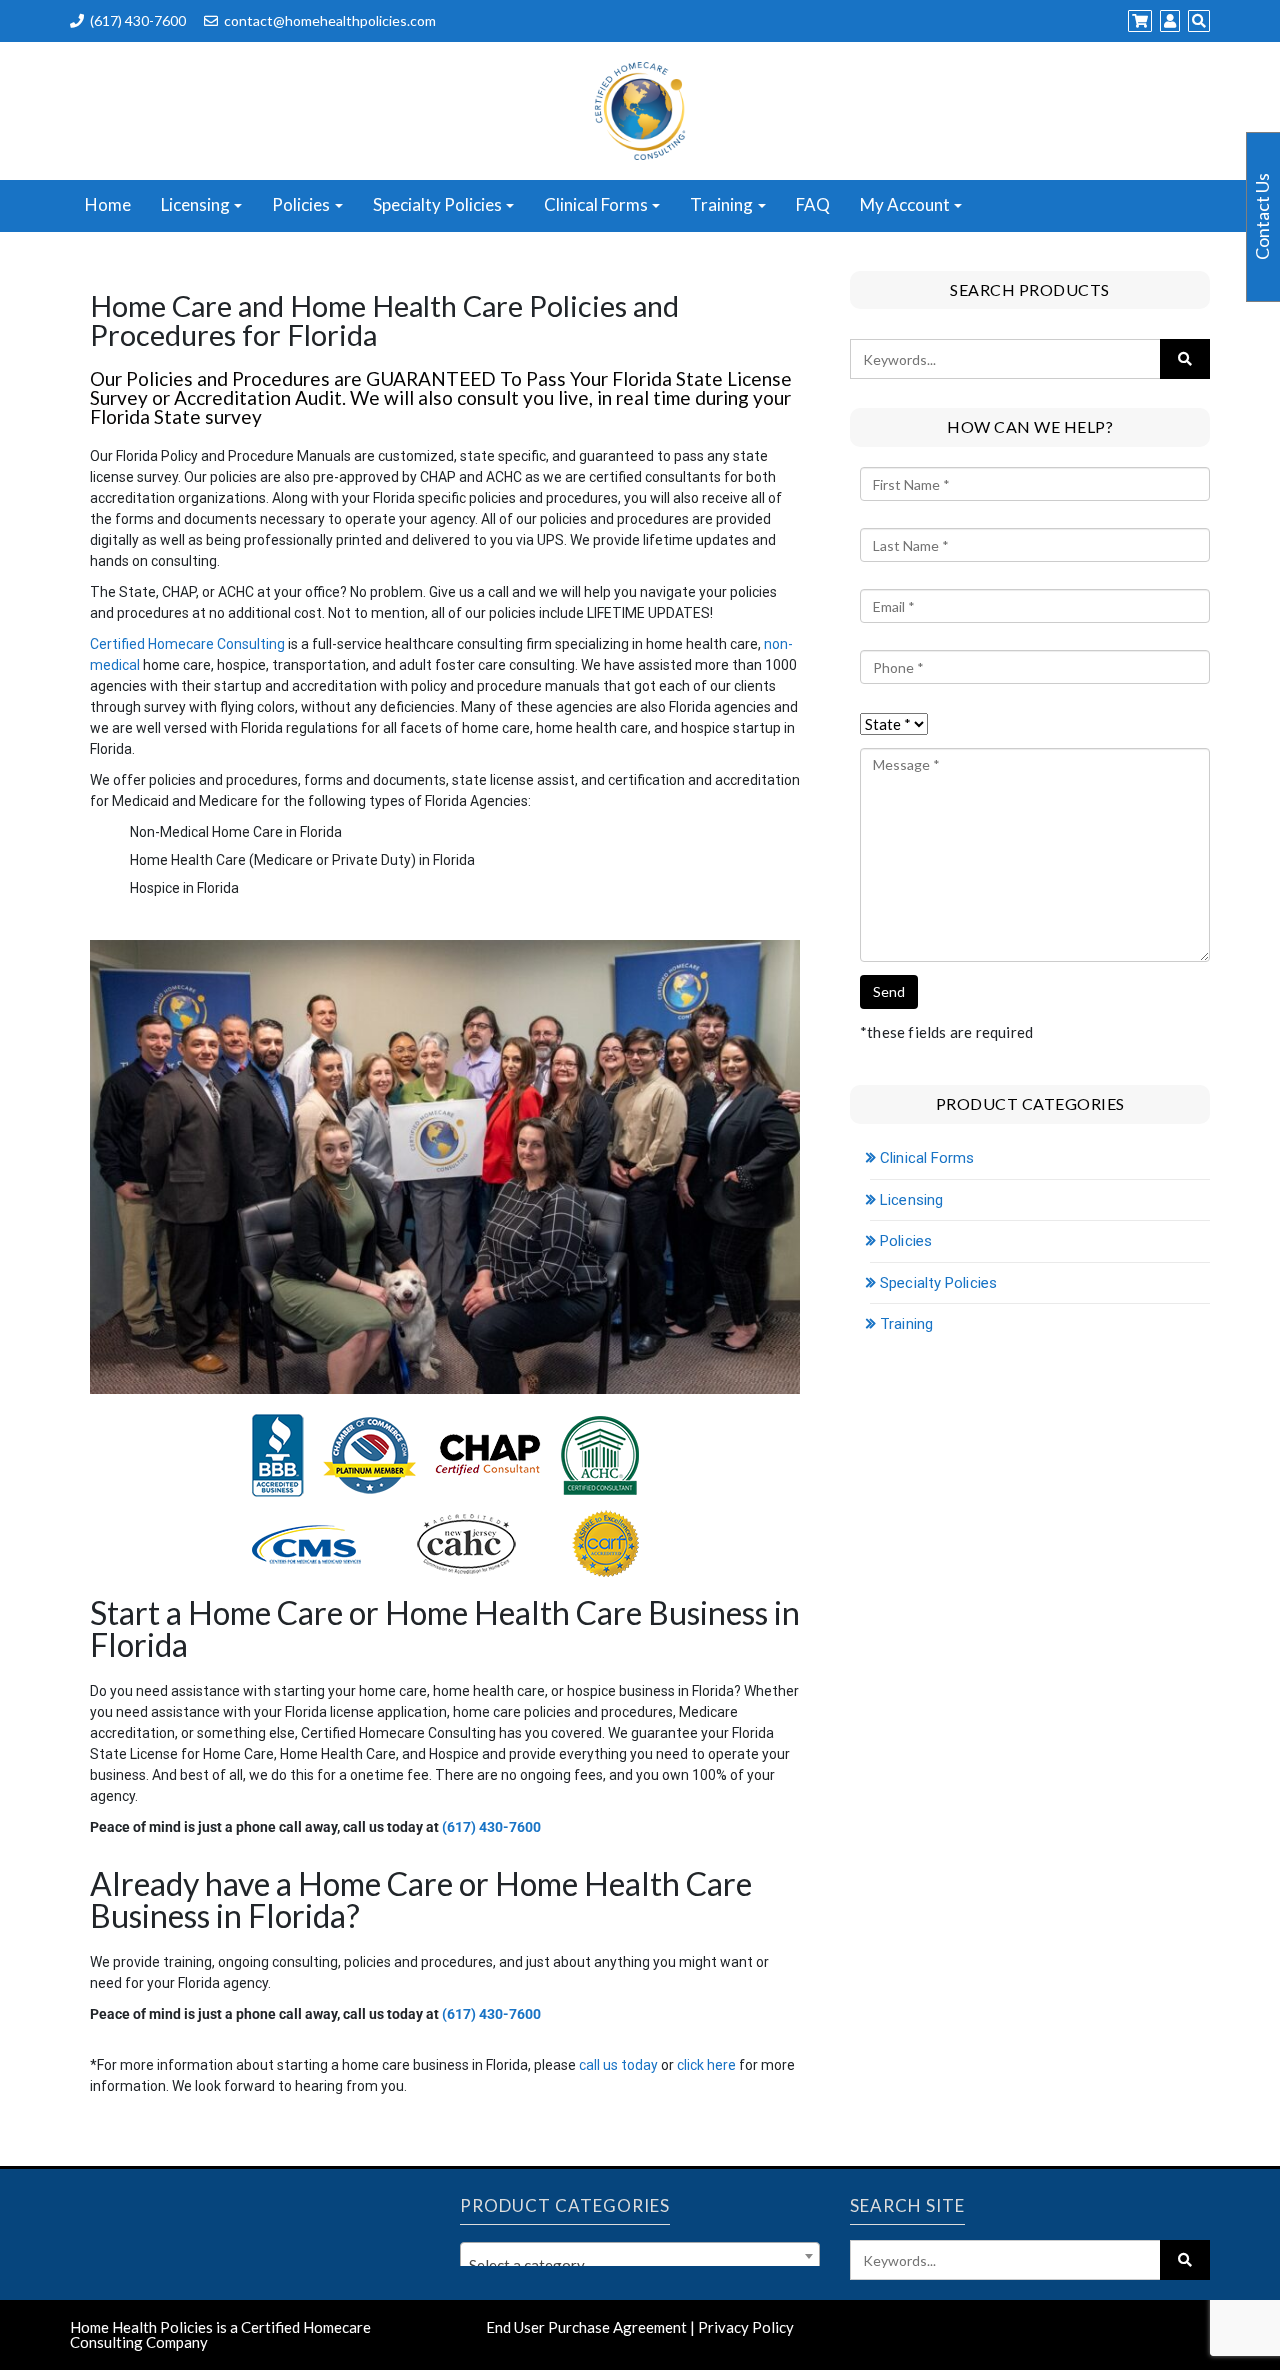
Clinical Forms (596, 204)
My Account (905, 204)
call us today (618, 2065)
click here (706, 2065)
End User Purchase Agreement (586, 2327)
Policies (301, 204)
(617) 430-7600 (138, 20)
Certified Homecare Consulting (187, 644)
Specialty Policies (437, 204)
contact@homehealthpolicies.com (330, 20)
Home (108, 204)
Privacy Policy (746, 2327)
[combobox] (640, 2256)
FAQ (813, 204)
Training (721, 204)
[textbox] (640, 2264)
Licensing (195, 204)
